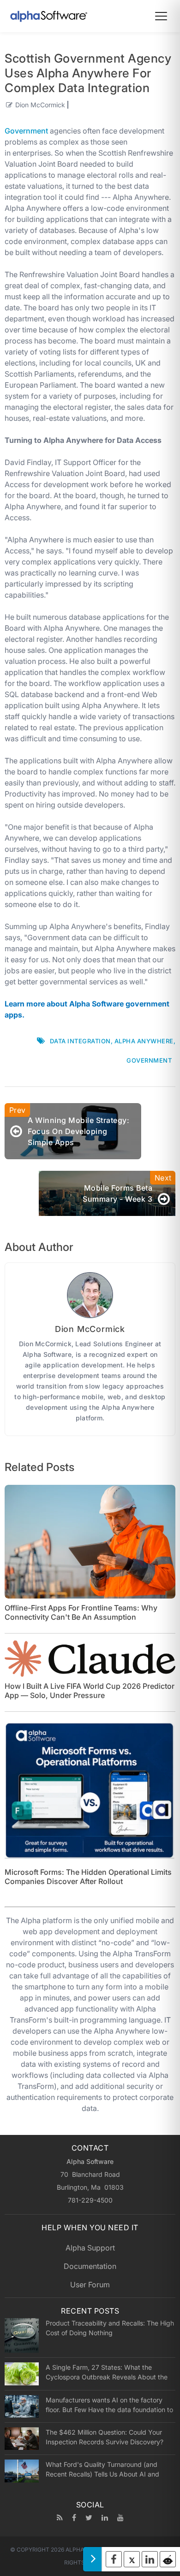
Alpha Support (90, 2248)
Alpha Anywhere (144, 1041)
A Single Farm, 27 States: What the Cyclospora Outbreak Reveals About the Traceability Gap (107, 2372)
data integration (80, 1041)
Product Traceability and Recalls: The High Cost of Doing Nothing (110, 2328)
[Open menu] (161, 16)
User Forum (90, 2285)
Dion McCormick (40, 105)
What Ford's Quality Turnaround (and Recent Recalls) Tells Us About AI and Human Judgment (102, 2469)
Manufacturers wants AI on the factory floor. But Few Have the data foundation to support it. (109, 2405)
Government (26, 131)
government (149, 1060)
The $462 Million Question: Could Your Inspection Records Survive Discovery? (105, 2437)
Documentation (90, 2266)
